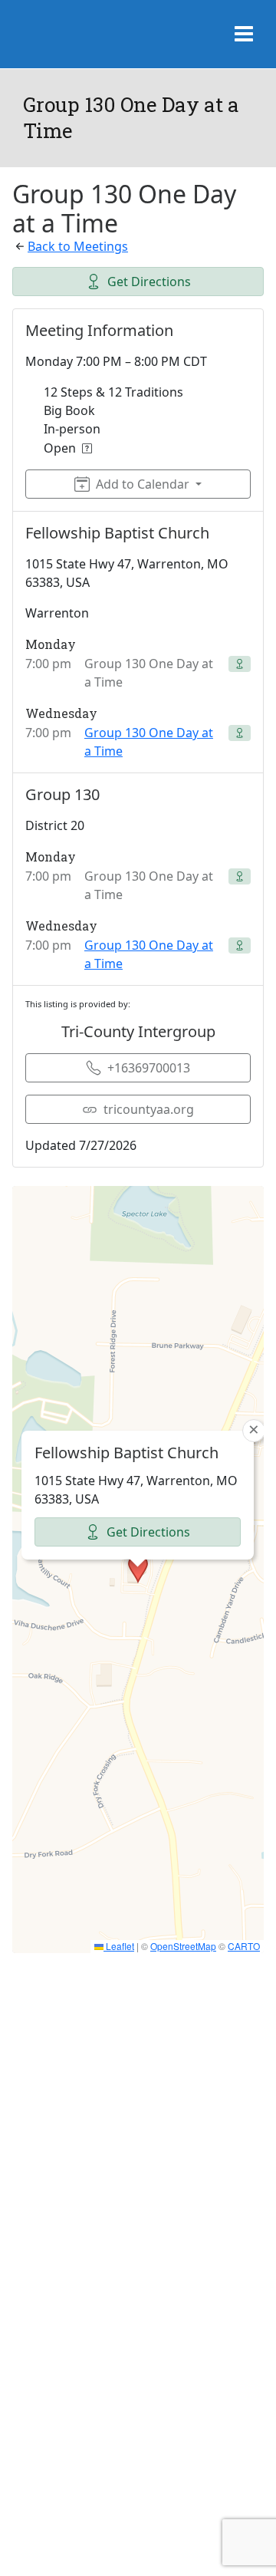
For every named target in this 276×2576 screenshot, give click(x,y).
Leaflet (119, 1946)
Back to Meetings (78, 246)
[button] (138, 1569)
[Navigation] (244, 35)
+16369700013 (149, 1068)
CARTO (244, 1946)
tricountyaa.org (149, 1109)
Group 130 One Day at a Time (149, 742)
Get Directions (149, 282)
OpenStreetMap (183, 1946)
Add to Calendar (143, 484)
